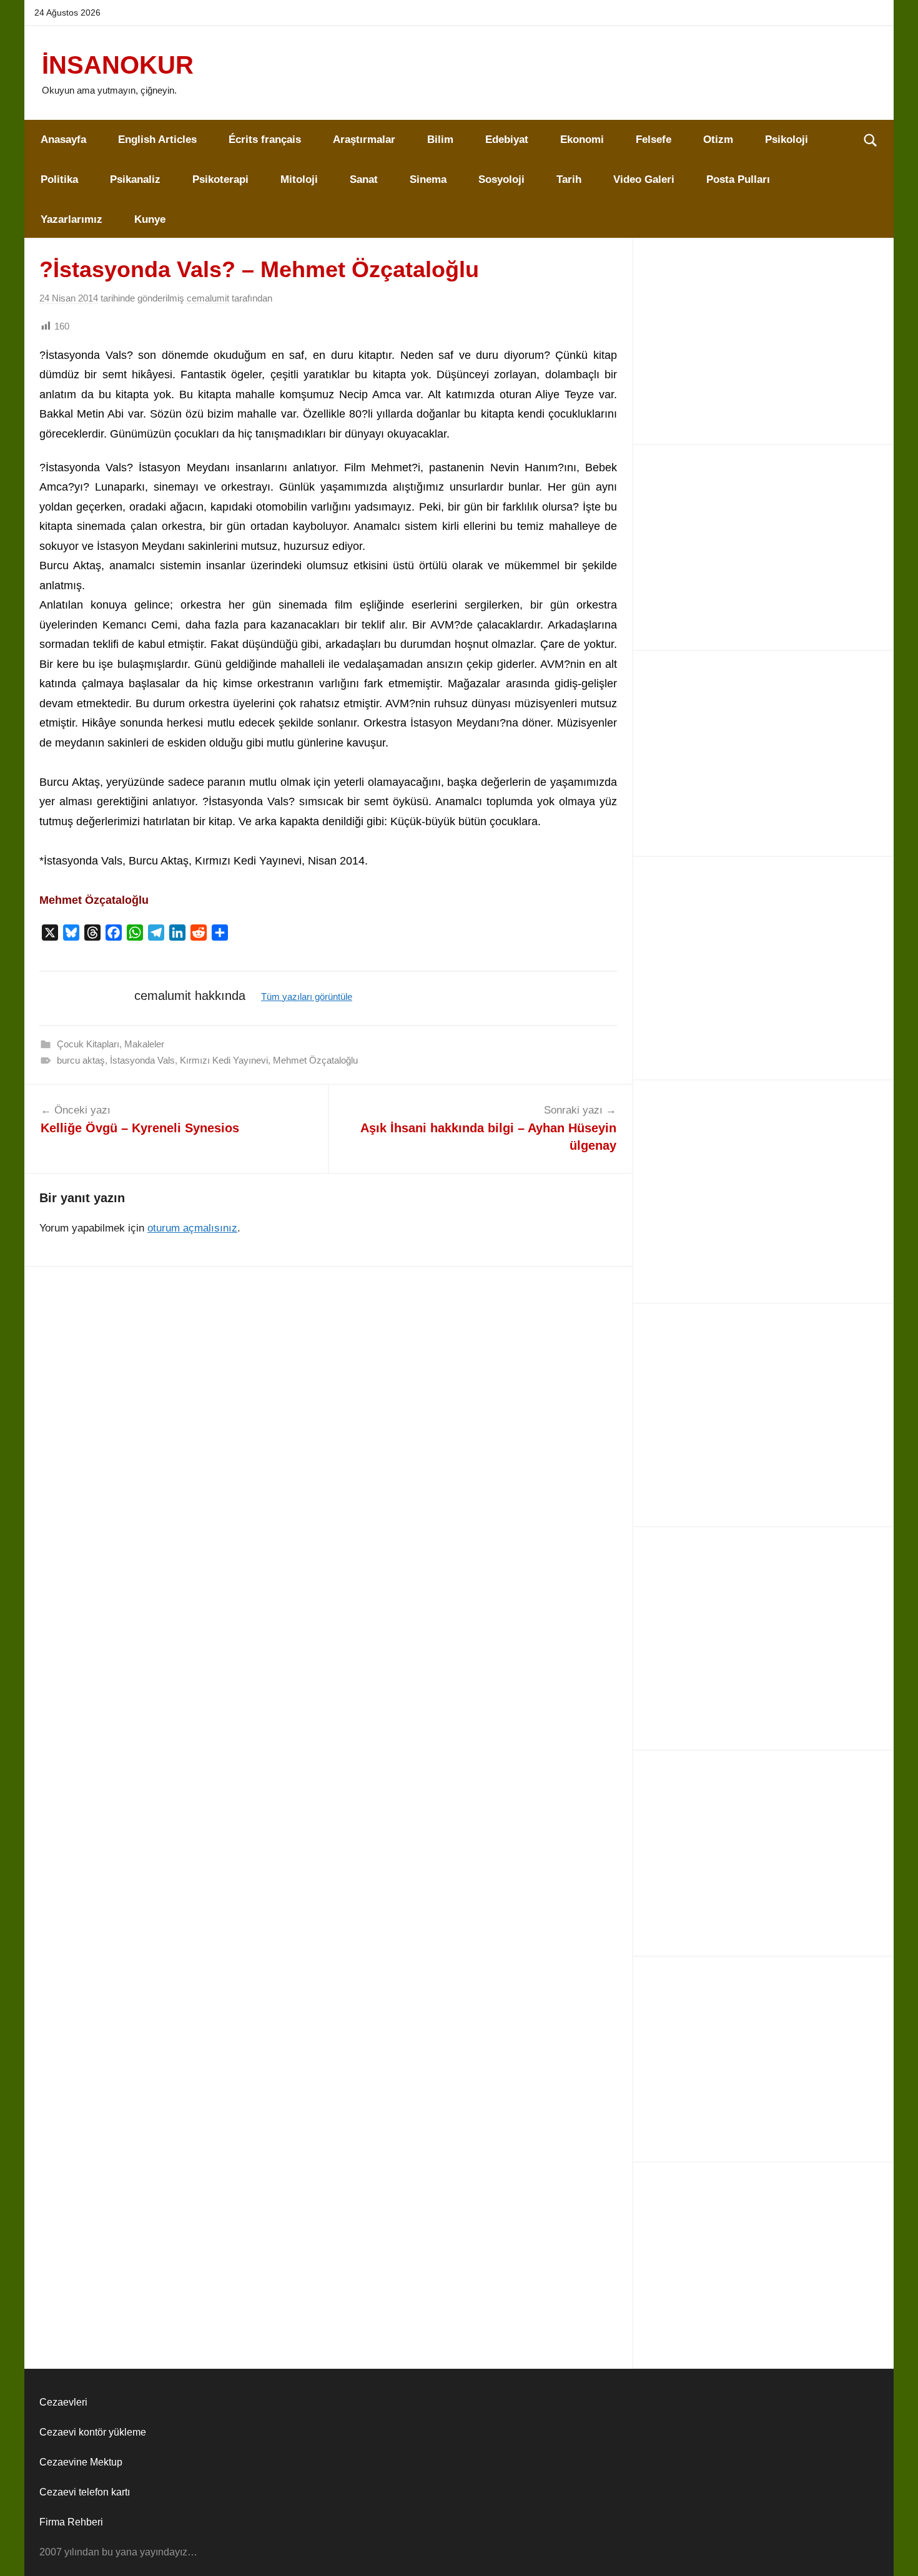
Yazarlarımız (72, 219)
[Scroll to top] (894, 2552)
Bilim (440, 140)
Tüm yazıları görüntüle (307, 997)
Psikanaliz (135, 179)
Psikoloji (787, 140)
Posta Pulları (738, 179)
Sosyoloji (501, 179)
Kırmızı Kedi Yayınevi (224, 1060)
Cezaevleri (63, 2402)
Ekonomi (582, 140)
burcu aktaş (81, 1060)
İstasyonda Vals (142, 1060)
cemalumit (208, 298)
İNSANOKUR (118, 65)
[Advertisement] (763, 341)
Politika (59, 179)
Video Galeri (644, 179)
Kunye (150, 219)
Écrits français (265, 140)
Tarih (569, 179)
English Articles (157, 140)
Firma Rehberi (71, 2522)
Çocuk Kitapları (88, 1044)
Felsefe (654, 140)
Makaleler (144, 1044)
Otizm (718, 140)
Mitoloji (299, 179)
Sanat (364, 179)
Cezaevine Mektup (81, 2462)
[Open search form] (871, 140)
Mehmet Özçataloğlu (315, 1060)
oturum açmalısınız (192, 1228)
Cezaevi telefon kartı (85, 2492)
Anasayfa (63, 140)
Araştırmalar (364, 140)
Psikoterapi (220, 179)
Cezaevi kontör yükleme (93, 2432)
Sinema (428, 179)
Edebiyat (507, 140)
